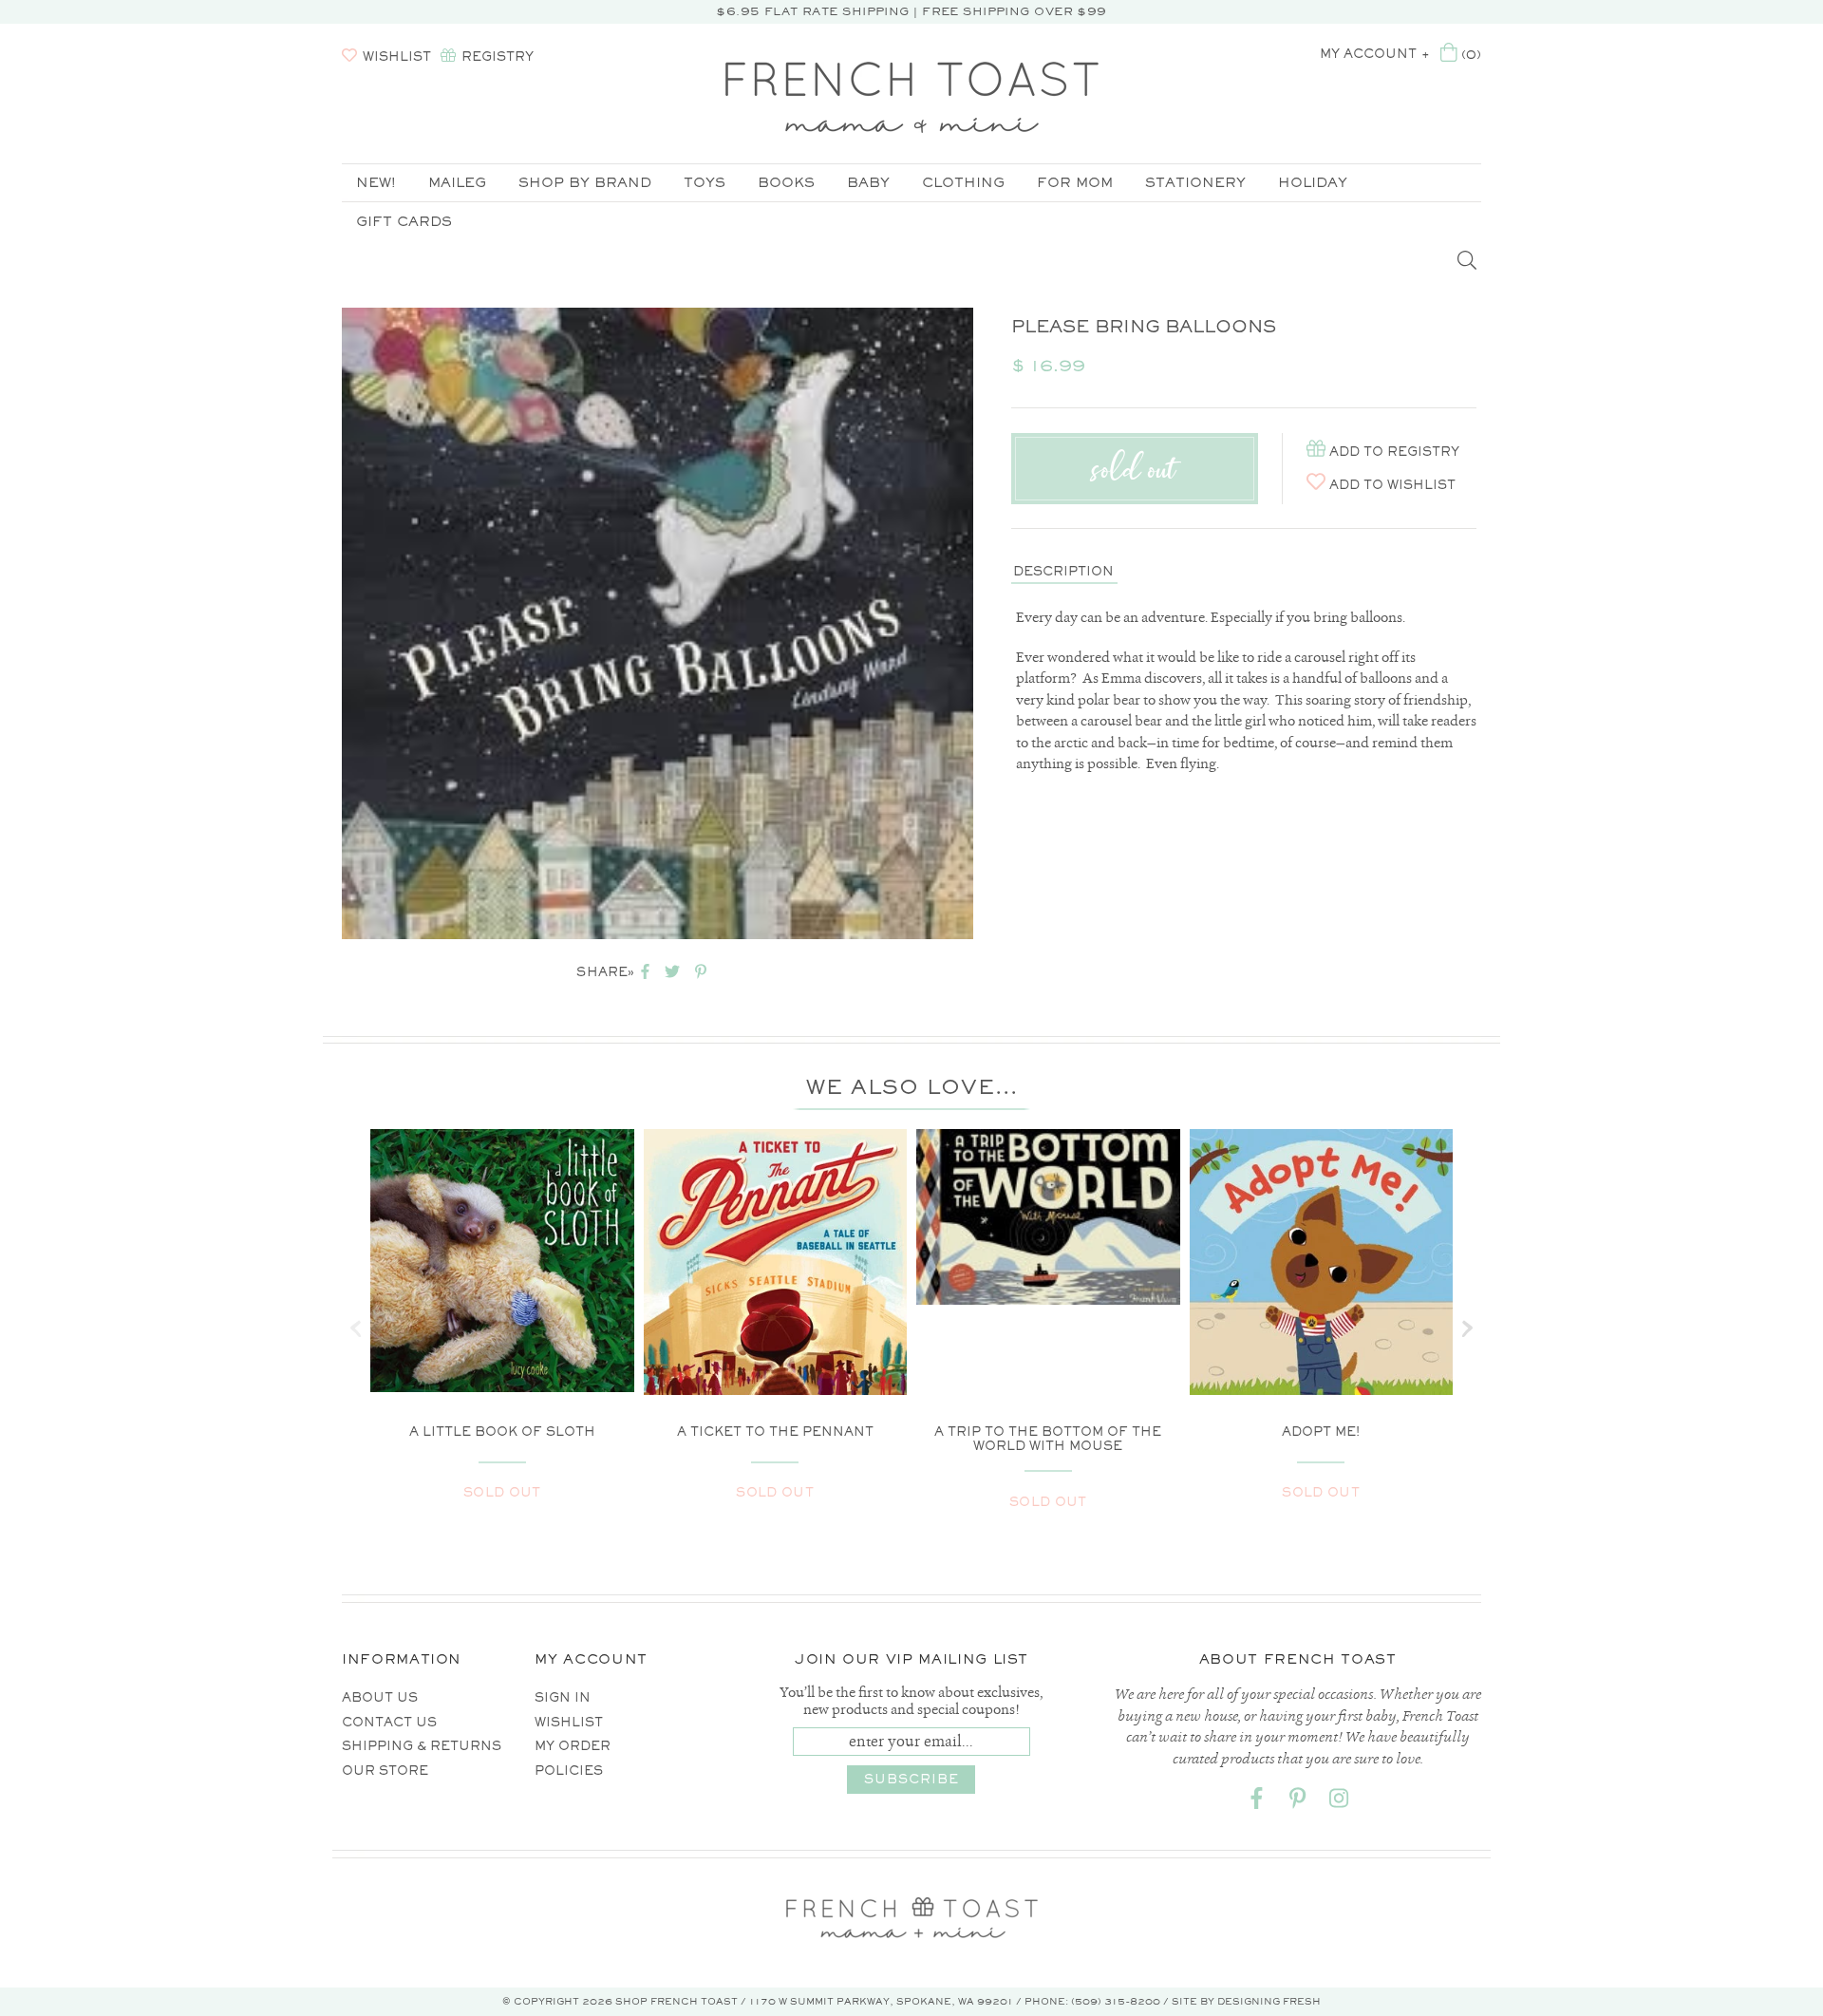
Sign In (563, 1697)
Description (1063, 571)
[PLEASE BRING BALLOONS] (658, 623)
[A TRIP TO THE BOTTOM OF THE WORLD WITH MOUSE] (1048, 1217)
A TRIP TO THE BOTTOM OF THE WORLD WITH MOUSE (1048, 1439)
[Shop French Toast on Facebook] (1257, 1802)
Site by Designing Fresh (1246, 2001)
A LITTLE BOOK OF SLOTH (502, 1432)
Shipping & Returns (422, 1746)
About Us (380, 1697)
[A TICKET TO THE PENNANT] (776, 1298)
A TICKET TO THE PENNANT (775, 1432)
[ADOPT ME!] (1322, 1311)
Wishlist (569, 1722)
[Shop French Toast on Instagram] (1339, 1802)
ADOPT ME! (1321, 1432)
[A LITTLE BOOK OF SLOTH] (502, 1261)
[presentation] (356, 1328)
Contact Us (389, 1722)
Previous (313, 624)
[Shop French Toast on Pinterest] (1298, 1802)
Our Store (385, 1771)
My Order (573, 1746)
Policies (569, 1771)
